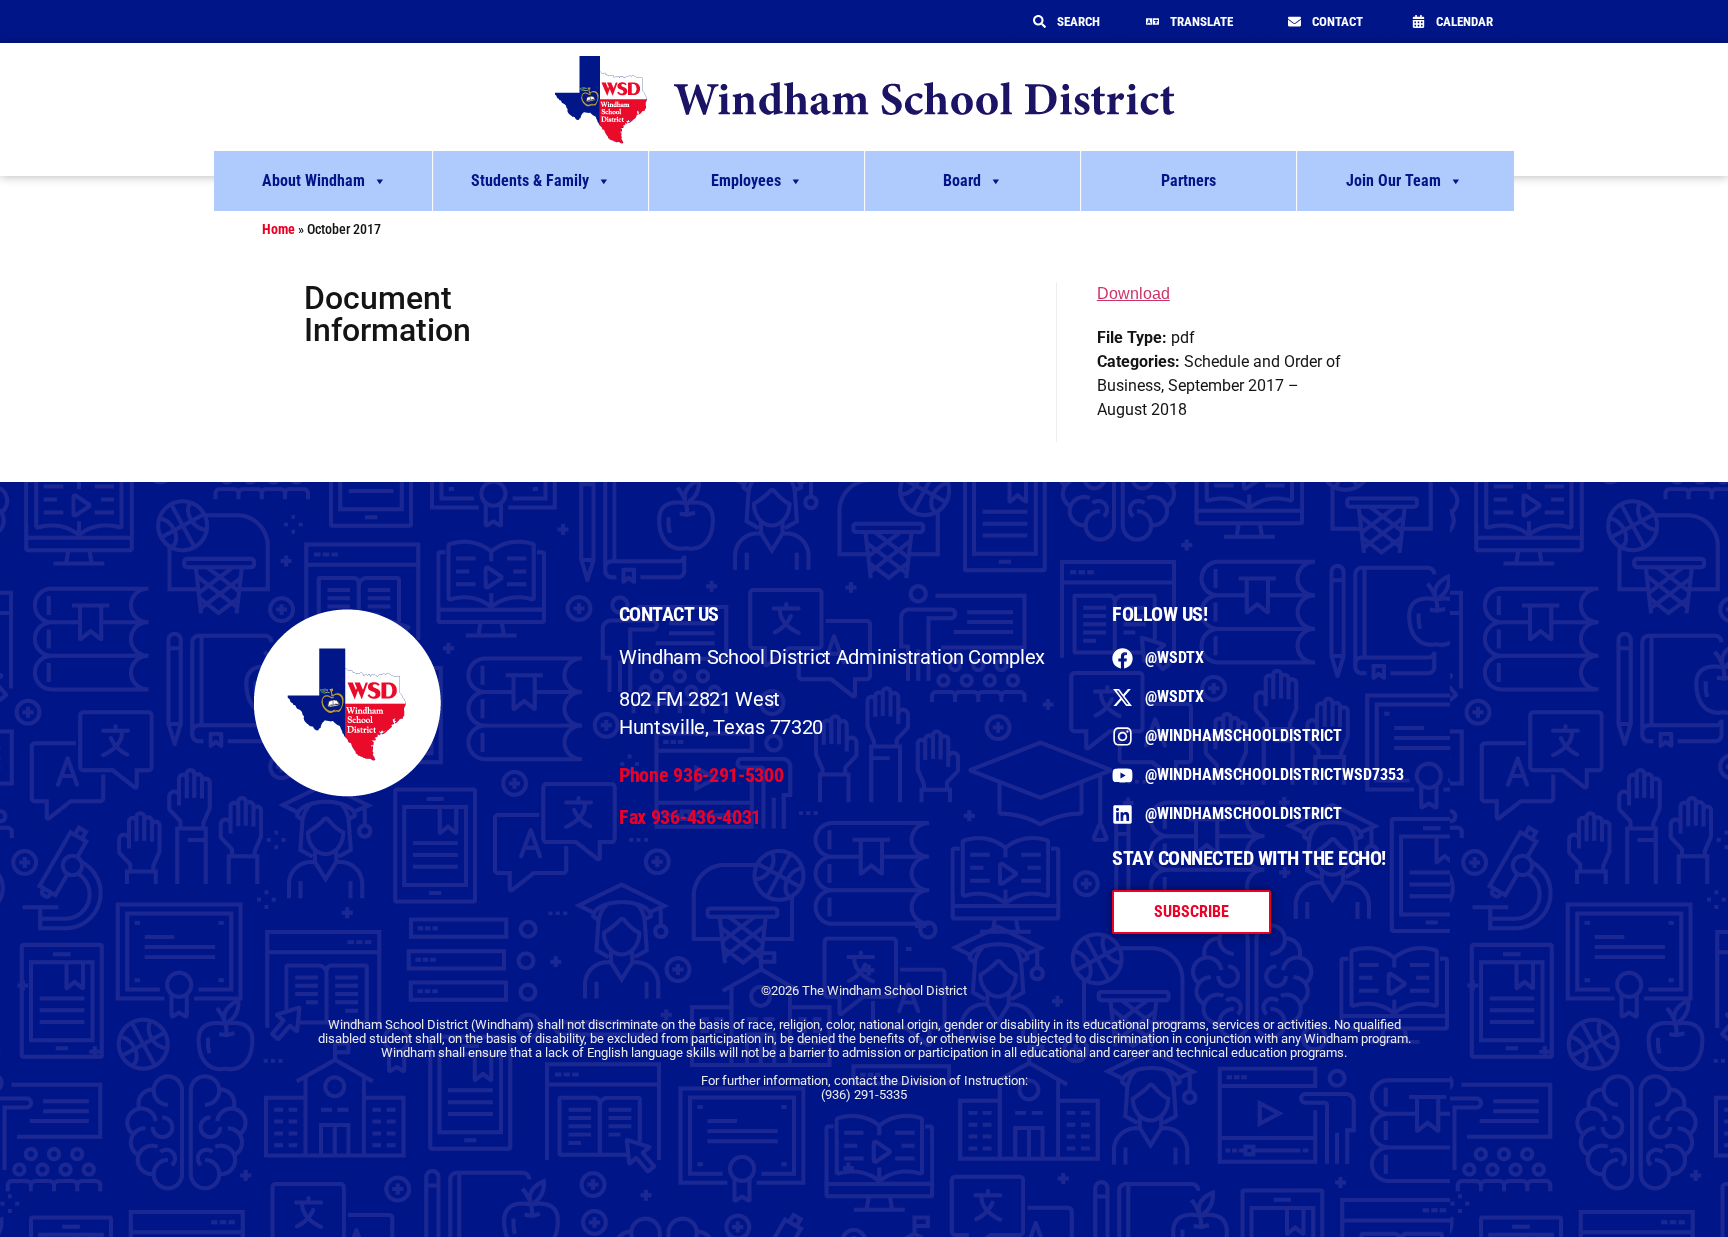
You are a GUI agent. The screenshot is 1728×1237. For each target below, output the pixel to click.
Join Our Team (1393, 180)
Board (962, 180)
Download (1133, 293)
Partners (1188, 180)
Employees (746, 180)
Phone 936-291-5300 (701, 775)
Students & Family (530, 180)
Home (278, 229)
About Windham (313, 180)
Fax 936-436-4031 (690, 817)
